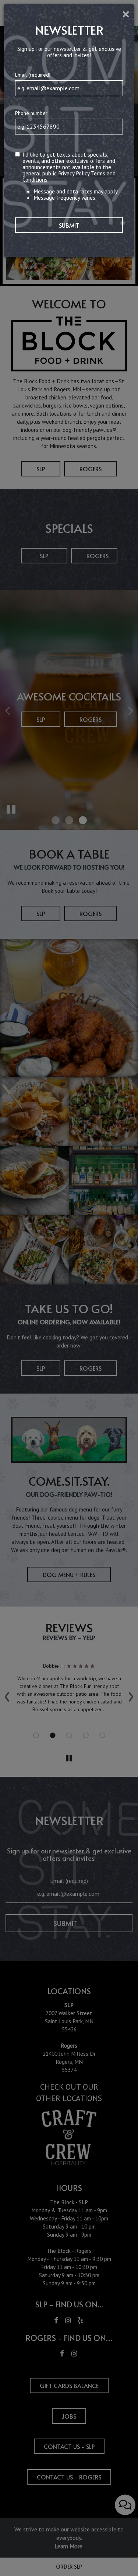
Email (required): (33, 75)
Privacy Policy (74, 173)
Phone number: (32, 113)
